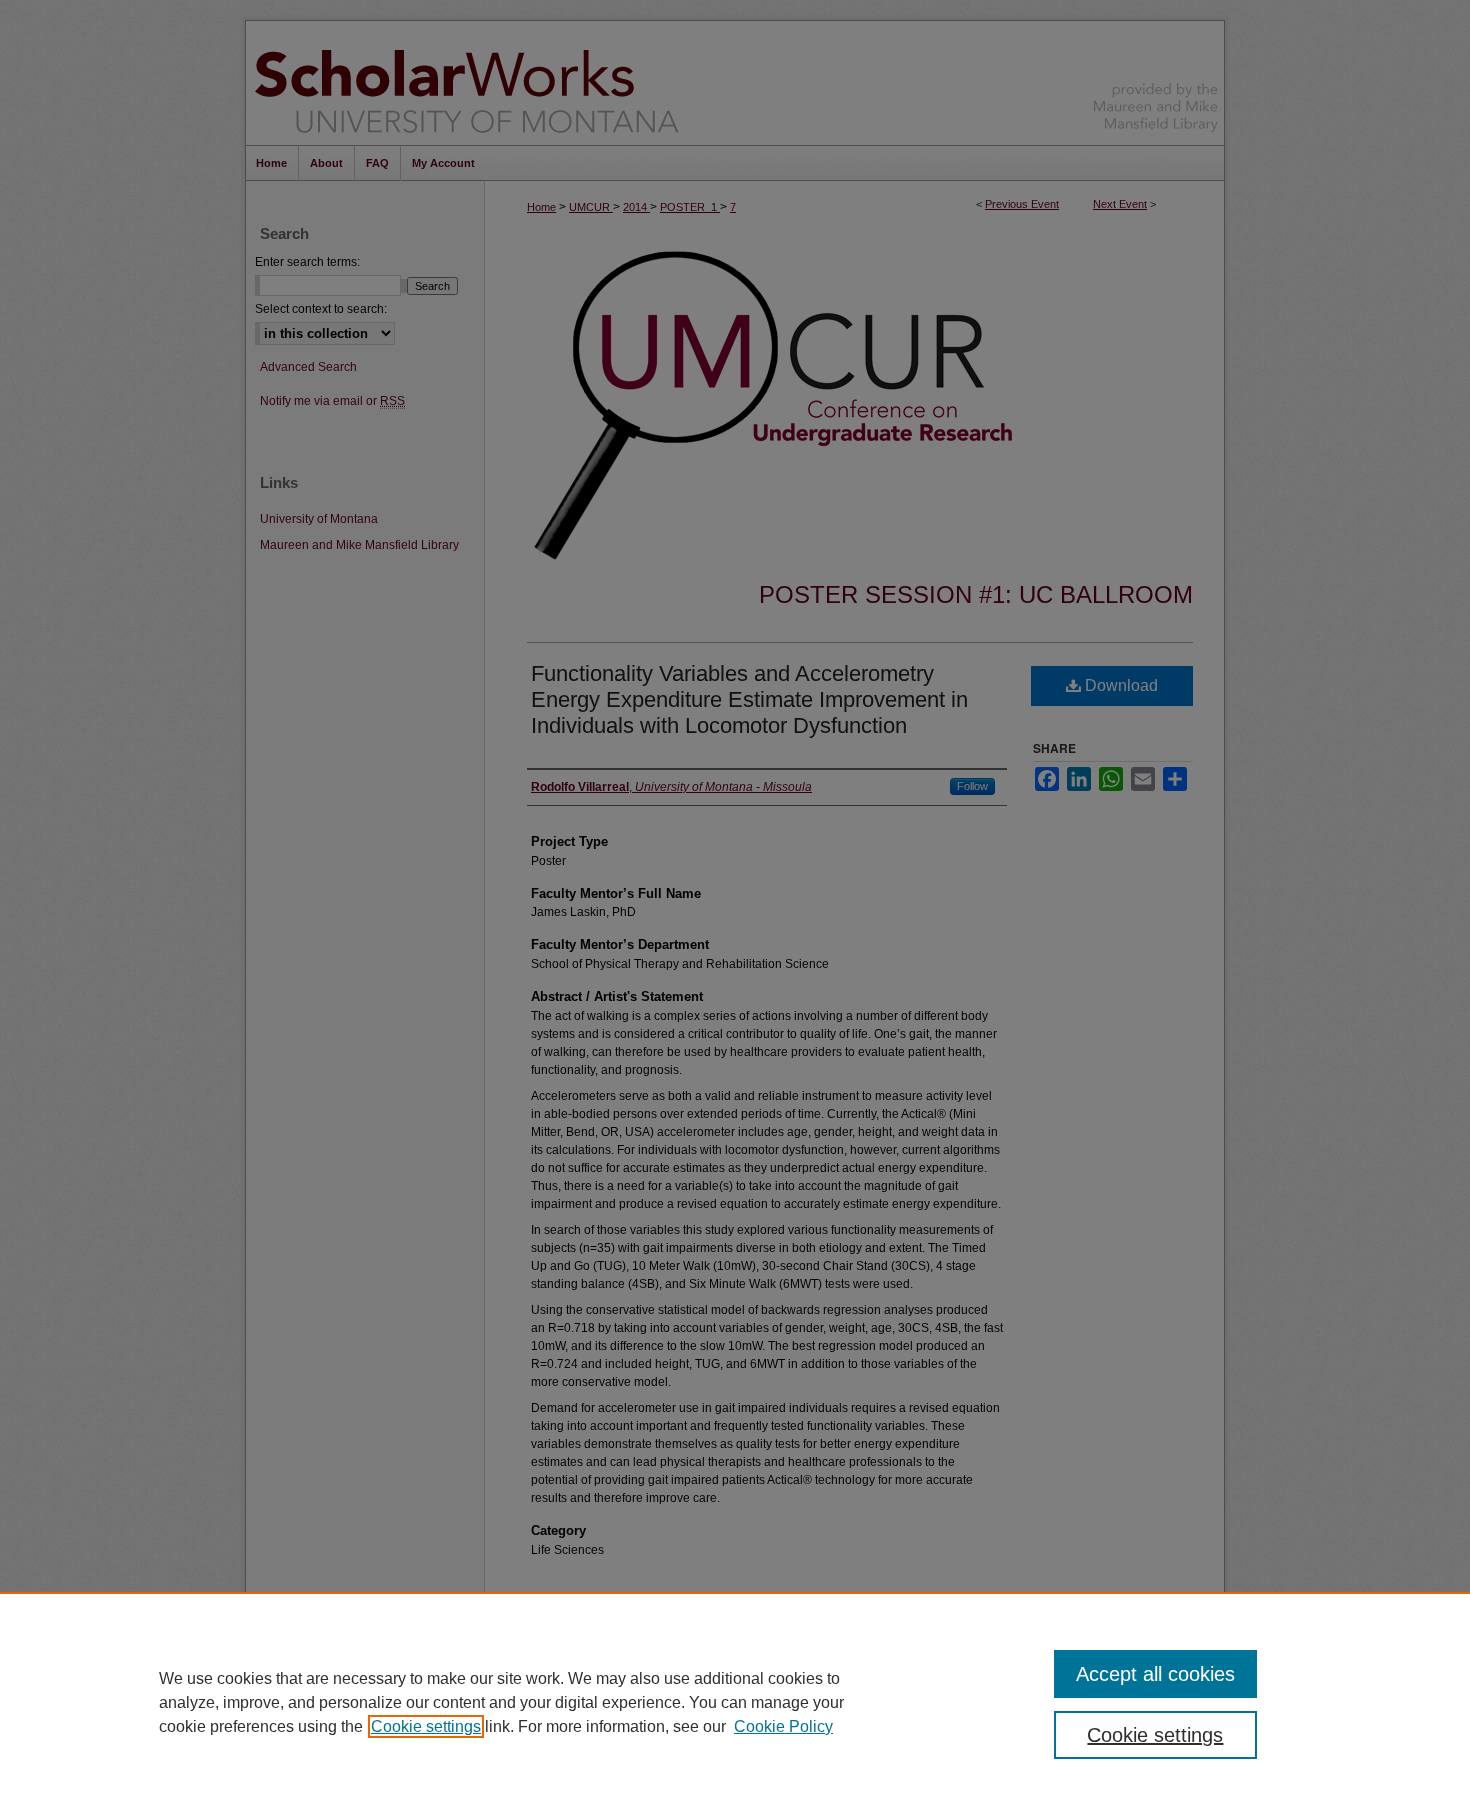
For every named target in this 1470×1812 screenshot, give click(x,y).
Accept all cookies (1155, 1674)
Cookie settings (426, 1726)
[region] (735, 1702)
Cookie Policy (783, 1726)
